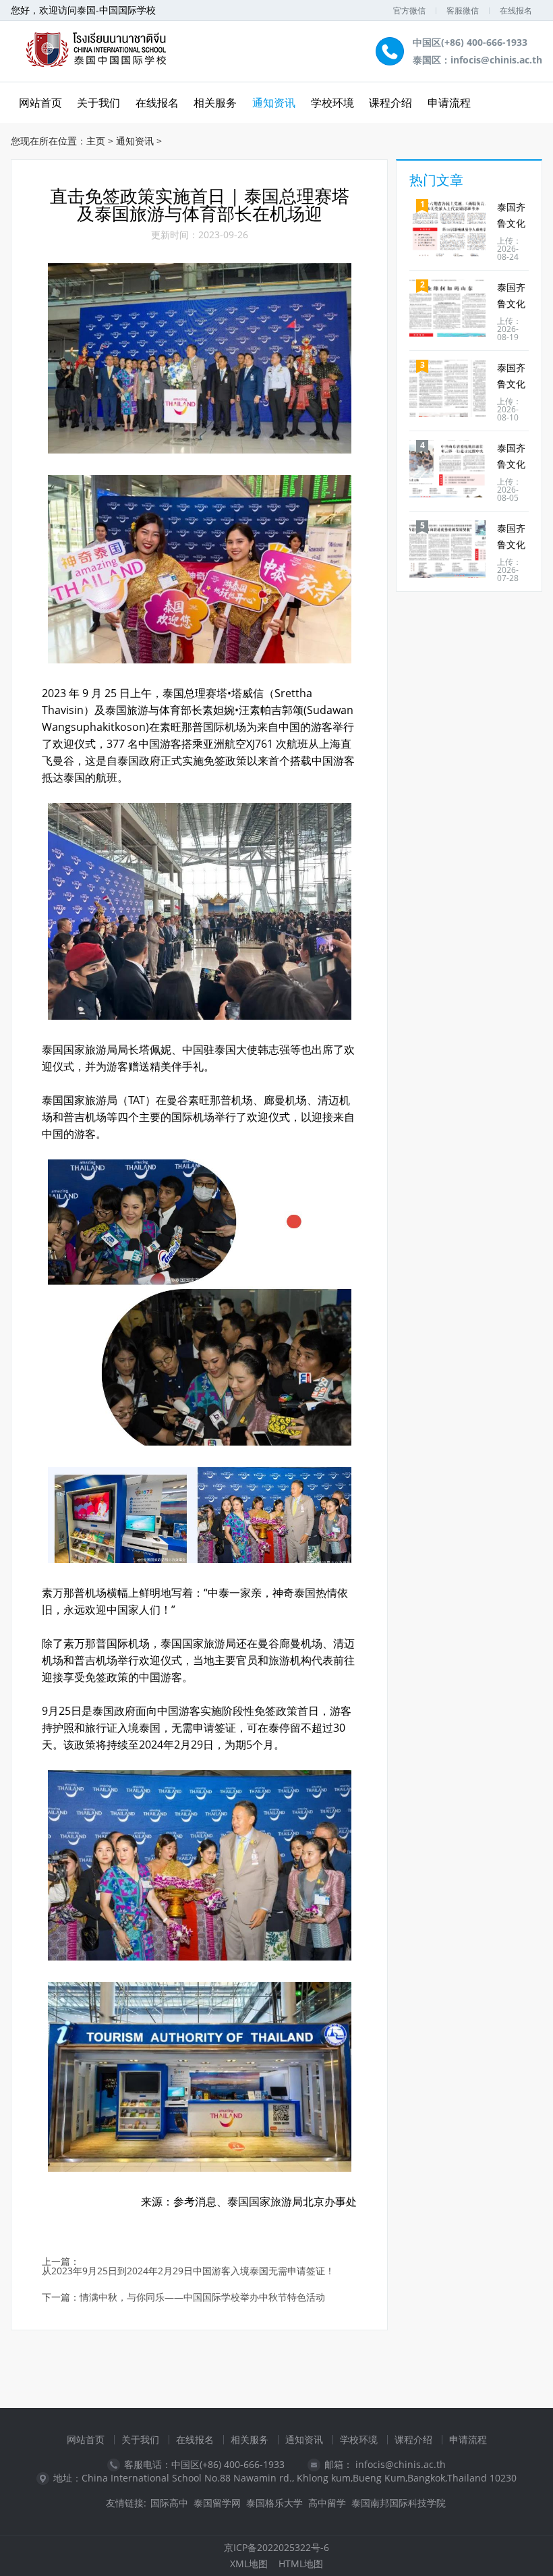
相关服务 (215, 103)
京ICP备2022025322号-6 (276, 2547)
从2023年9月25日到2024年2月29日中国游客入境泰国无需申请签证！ (188, 2271)
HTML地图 (301, 2564)
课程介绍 (390, 103)
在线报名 (516, 10)
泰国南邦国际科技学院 (399, 2503)
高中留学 (327, 2503)
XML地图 (249, 2564)
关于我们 (98, 103)
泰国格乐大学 (274, 2503)
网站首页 (86, 2439)
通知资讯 (274, 103)
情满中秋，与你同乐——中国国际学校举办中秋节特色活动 (202, 2298)
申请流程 (449, 103)
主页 (96, 141)
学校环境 (332, 103)
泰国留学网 (217, 2503)
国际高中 (169, 2503)
